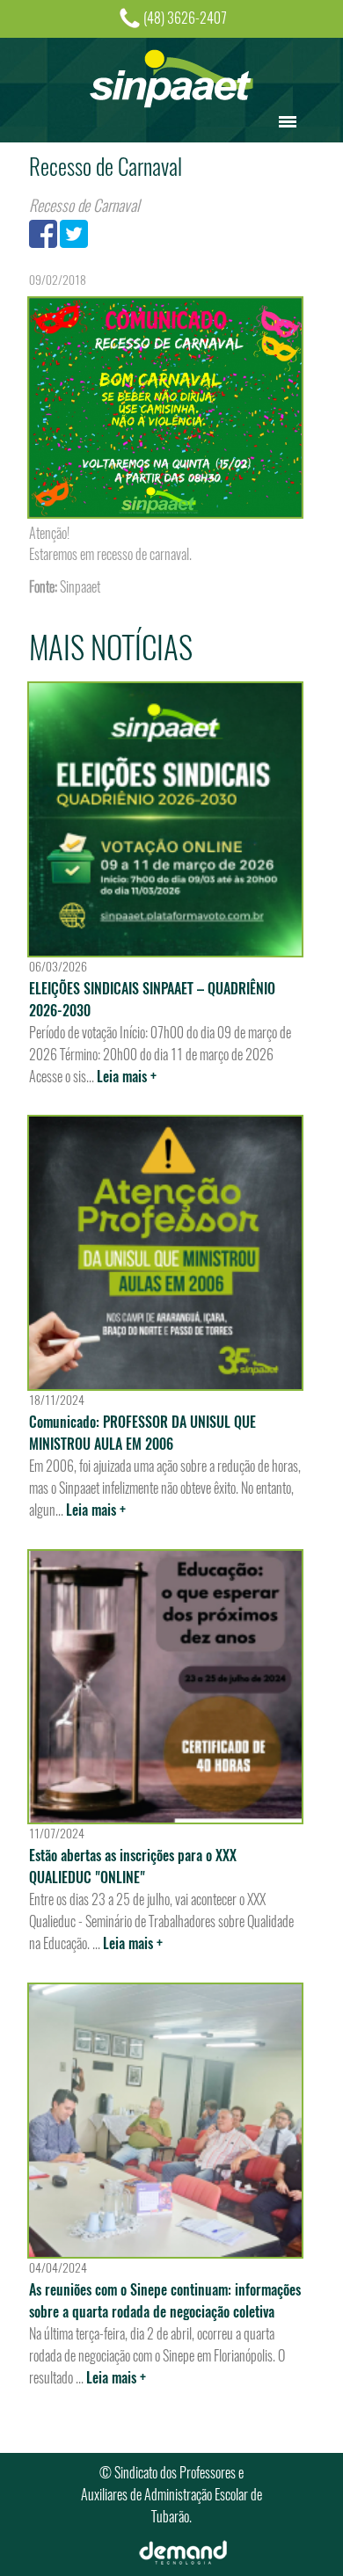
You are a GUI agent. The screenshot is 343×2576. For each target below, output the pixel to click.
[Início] (171, 77)
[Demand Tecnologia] (183, 2551)
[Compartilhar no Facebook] (43, 233)
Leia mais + (127, 1077)
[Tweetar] (74, 233)
